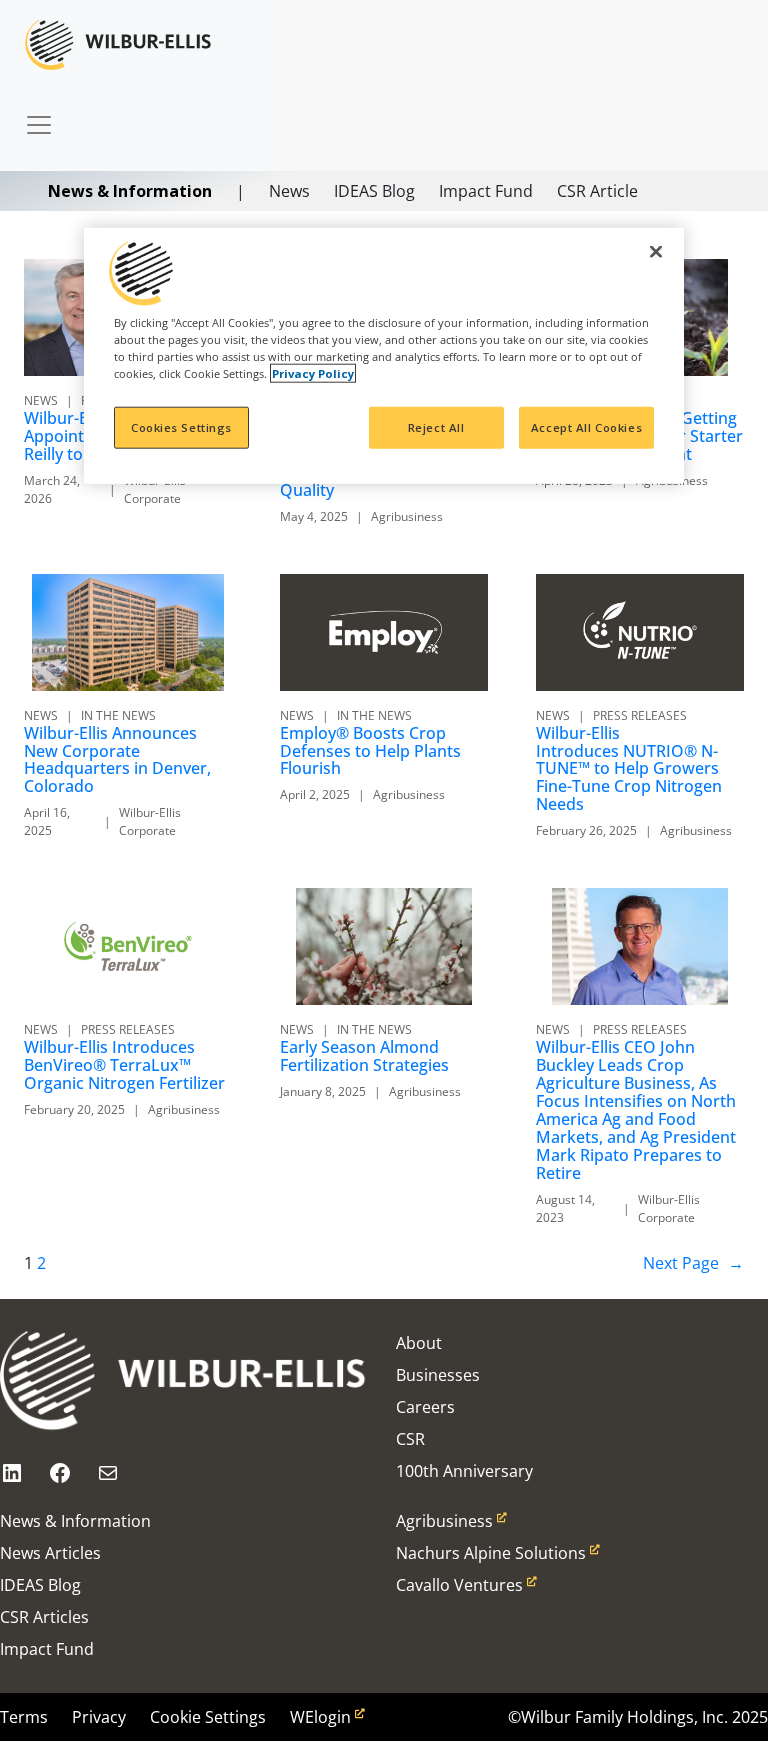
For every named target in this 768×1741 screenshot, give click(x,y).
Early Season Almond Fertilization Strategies (364, 1057)
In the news (118, 715)
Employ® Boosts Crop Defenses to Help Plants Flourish (370, 752)
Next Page (693, 1263)
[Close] (656, 252)
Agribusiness (407, 516)
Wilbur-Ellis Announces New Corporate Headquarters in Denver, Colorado (117, 761)
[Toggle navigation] (39, 115)
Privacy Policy (313, 373)
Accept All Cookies (586, 427)
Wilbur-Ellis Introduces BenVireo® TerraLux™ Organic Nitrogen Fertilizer (124, 1066)
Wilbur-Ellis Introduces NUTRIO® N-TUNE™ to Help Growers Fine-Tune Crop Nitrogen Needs (629, 770)
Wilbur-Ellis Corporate (155, 489)
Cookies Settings (181, 427)
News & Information (130, 191)
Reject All (436, 427)
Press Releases (640, 715)
